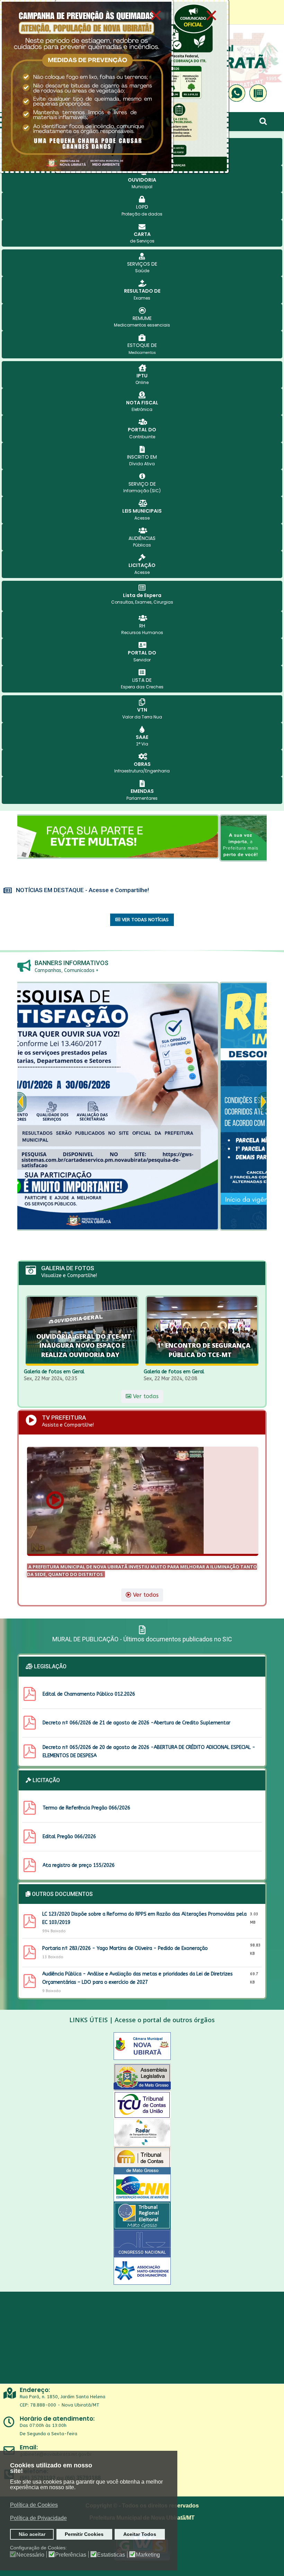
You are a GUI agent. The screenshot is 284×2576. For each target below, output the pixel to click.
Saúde (142, 271)
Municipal (142, 187)
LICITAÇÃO (142, 565)
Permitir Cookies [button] (84, 2534)
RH (142, 626)
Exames (142, 298)
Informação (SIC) (142, 491)
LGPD (142, 207)
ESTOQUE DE (142, 345)
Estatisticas (111, 2555)
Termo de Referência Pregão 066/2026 (86, 1808)
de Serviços (142, 241)
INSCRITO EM (142, 457)
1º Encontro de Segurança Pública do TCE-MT (204, 1350)
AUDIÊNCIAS (142, 538)
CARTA (142, 234)
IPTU (142, 376)
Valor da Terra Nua (142, 717)
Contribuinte (142, 437)
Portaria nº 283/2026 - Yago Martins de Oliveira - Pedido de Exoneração (125, 1948)
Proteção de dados (142, 214)
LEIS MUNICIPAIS (142, 511)
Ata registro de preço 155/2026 (79, 1865)
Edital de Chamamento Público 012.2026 (89, 1694)
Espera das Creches (142, 687)
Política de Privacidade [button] (38, 2518)
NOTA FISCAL (142, 403)
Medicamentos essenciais (142, 325)
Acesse (142, 518)
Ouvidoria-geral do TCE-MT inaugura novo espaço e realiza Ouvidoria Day (84, 1345)
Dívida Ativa (142, 464)
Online (142, 382)
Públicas (142, 545)
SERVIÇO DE (142, 484)
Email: (29, 2447)
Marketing (148, 2555)
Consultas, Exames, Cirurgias (142, 602)
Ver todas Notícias (145, 920)
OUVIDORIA (142, 180)
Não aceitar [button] (32, 2534)
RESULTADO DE (142, 291)
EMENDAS (142, 791)
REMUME (142, 318)
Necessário (30, 2555)
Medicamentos (142, 353)
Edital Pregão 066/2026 (69, 1837)
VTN (142, 710)
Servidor (142, 660)
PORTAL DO (142, 430)
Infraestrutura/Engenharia (142, 771)
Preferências (71, 2555)
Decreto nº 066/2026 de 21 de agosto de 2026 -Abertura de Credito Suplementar (136, 1723)
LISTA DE (142, 680)
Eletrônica (142, 409)
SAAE (142, 737)
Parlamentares (142, 798)
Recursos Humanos (142, 632)
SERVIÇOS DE (142, 264)
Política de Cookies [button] (34, 2505)
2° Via (142, 744)
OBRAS (142, 764)
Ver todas (145, 1396)
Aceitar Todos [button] (140, 2534)
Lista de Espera (142, 595)
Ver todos (145, 1595)
